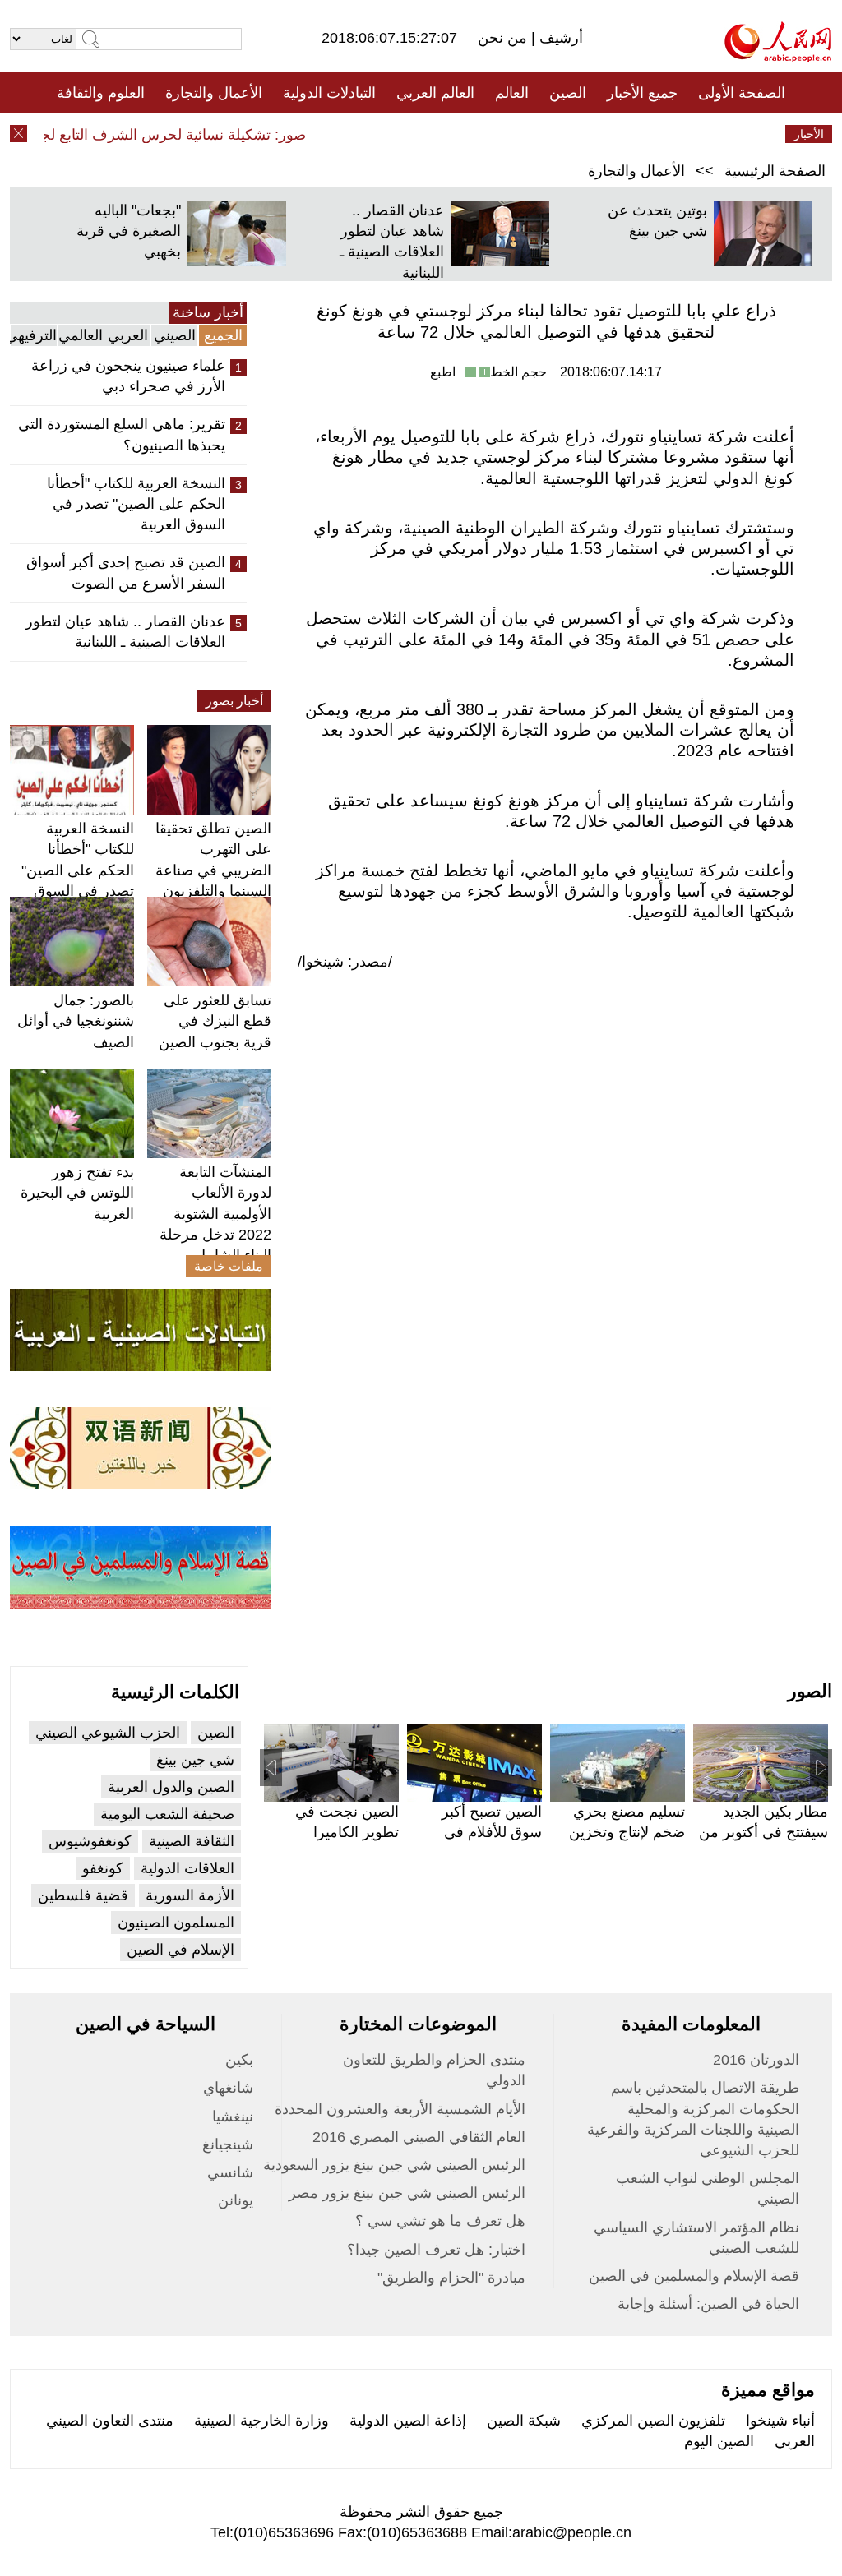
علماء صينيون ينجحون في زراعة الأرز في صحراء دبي (128, 376)
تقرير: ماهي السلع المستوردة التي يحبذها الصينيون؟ (122, 434)
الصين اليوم (719, 2441)
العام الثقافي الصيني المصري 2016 (419, 2137)
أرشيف (559, 38)
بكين (239, 2060)
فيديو (350, 134)
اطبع (443, 372)
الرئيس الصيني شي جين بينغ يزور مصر (407, 2193)
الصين (568, 93)
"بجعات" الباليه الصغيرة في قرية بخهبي (129, 231)
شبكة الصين (524, 2421)
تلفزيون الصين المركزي (653, 2421)
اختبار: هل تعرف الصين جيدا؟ (436, 2250)
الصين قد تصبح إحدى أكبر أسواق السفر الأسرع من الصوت (126, 572)
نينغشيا (233, 2117)
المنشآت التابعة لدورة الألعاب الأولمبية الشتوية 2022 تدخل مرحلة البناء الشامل (215, 1214)
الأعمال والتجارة (214, 93)
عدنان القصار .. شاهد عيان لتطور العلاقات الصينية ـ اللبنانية (125, 632)
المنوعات (480, 134)
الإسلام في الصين (180, 1950)
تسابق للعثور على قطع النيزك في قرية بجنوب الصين (215, 1021)
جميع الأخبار (642, 93)
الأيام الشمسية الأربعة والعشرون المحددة (400, 2109)
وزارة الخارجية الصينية (261, 2421)
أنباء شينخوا (780, 2421)
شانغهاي (228, 2088)
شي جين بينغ (195, 1760)
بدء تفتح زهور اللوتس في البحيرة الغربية (77, 1193)
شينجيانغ (228, 2144)
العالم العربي (435, 93)
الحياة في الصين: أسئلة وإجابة (708, 2304)
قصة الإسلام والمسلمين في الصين (694, 2276)
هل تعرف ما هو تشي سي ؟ (440, 2221)
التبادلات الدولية (329, 93)
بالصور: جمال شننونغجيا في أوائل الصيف (76, 1021)
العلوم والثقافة (101, 93)
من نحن (504, 38)
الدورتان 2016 (756, 2060)
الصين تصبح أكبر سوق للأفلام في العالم (492, 1832)
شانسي (230, 2172)
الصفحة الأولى (742, 93)
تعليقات (409, 134)
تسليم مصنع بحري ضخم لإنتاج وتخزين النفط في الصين (627, 1832)
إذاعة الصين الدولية (408, 2421)
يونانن (236, 2200)
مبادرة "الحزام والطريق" (451, 2278)
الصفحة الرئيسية (775, 171)
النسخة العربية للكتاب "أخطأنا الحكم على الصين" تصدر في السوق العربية (136, 504)
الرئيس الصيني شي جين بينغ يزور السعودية (394, 2165)
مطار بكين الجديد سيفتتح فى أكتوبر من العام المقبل (763, 1832)
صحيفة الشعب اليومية (167, 1814)
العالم (512, 93)
